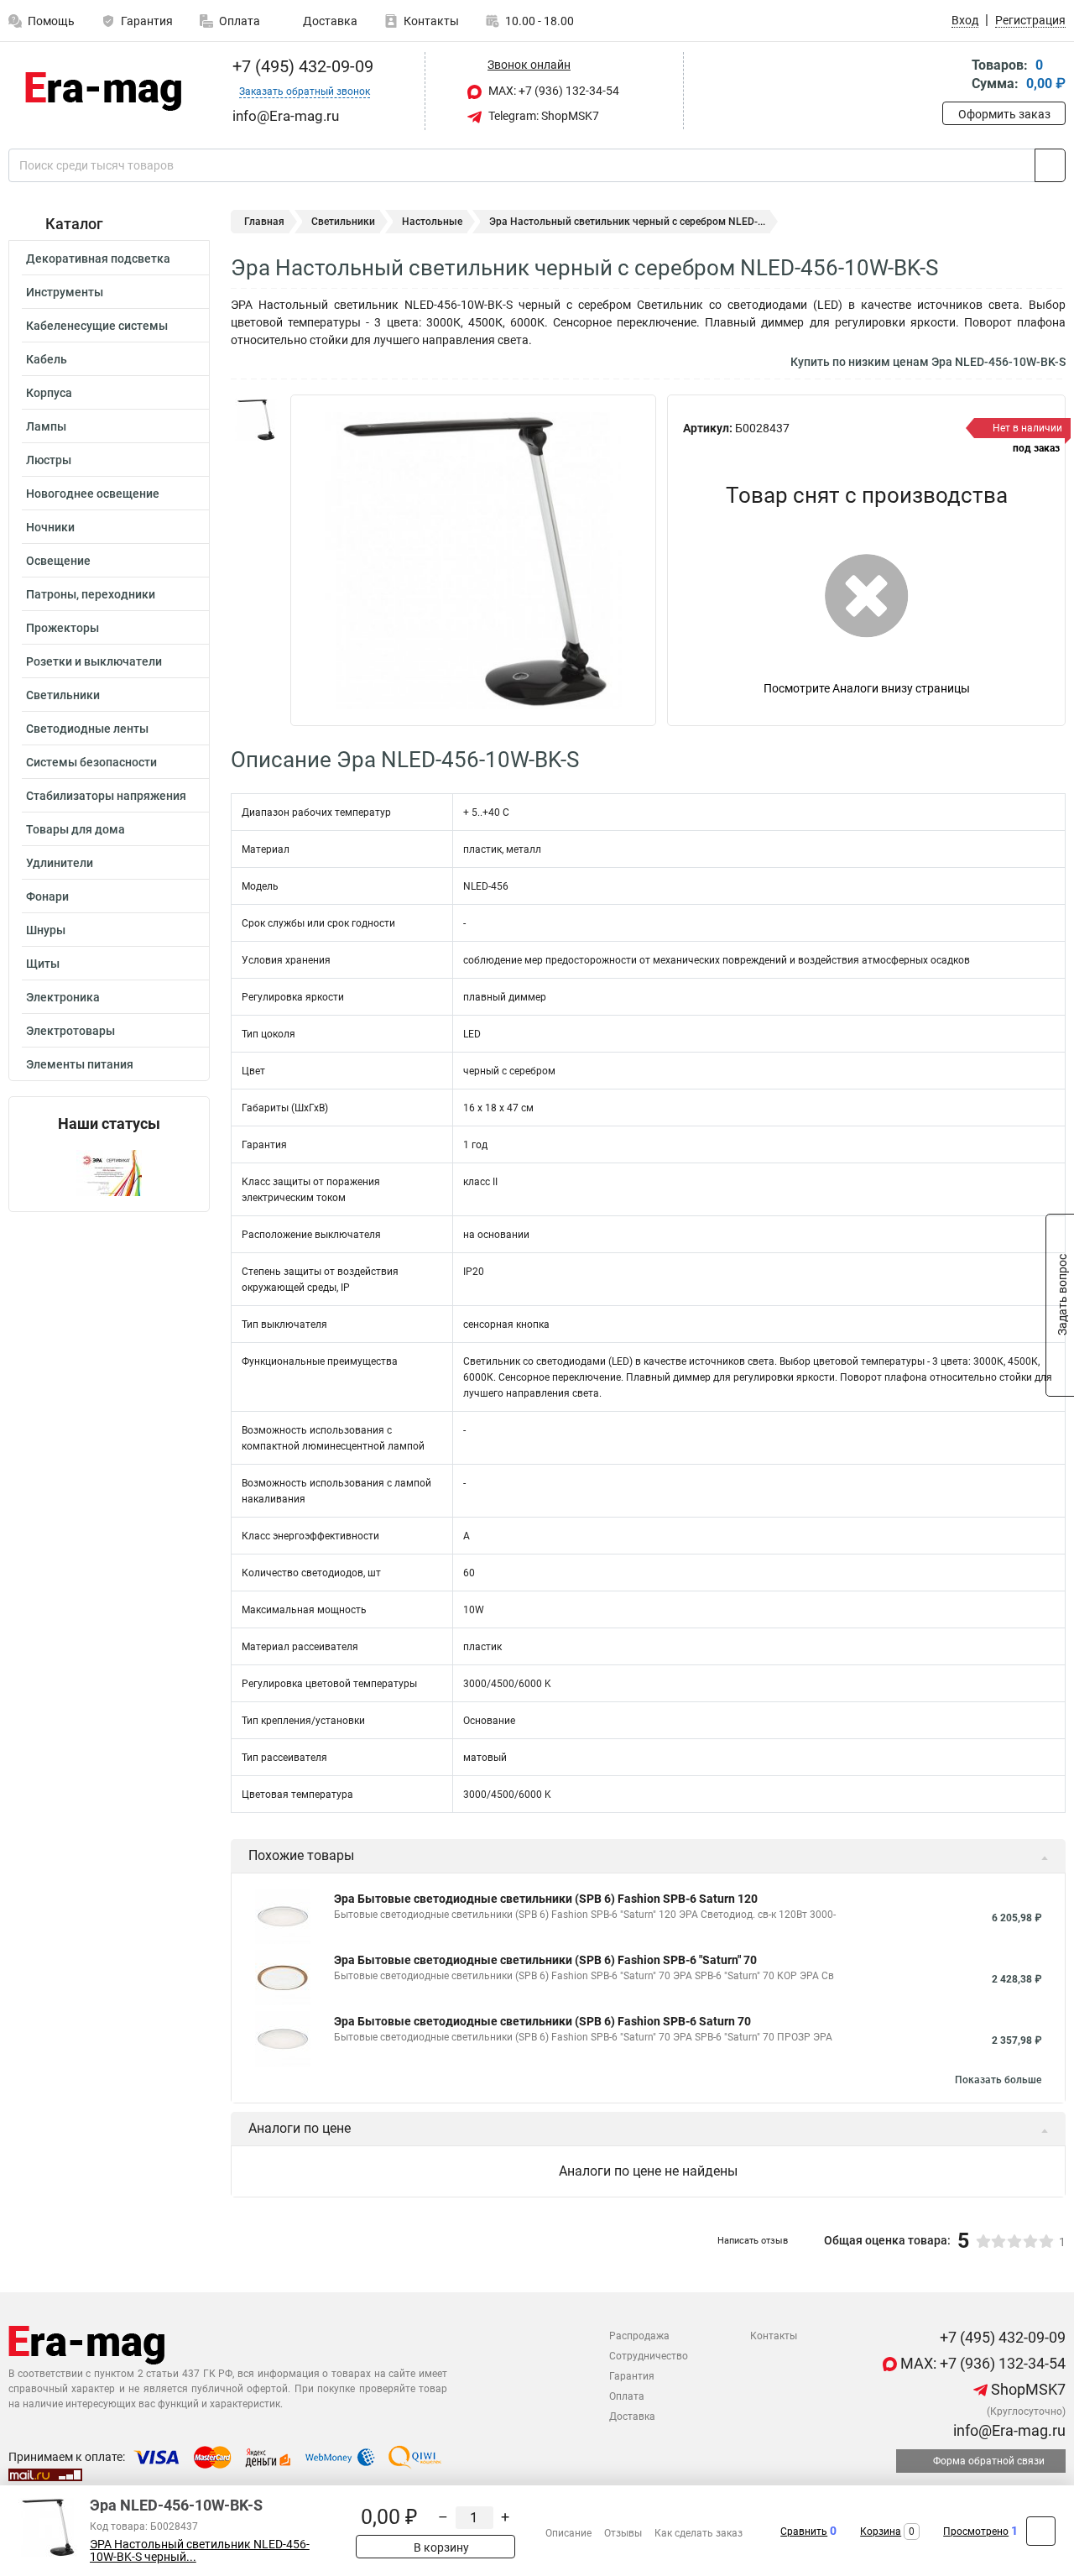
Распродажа (639, 2336)
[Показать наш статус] (109, 1172)
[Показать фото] (256, 420)
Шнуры (46, 930)
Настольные (432, 222)
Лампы (46, 426)
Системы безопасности (91, 762)
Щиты (43, 964)
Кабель (47, 359)
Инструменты (65, 292)
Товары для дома (76, 829)
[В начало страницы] (1041, 2531)
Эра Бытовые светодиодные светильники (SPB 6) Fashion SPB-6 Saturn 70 (542, 2021)
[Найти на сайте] (1050, 165)
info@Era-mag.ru (1008, 2430)
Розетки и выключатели (94, 661)
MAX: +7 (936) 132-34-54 (553, 91)
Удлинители (60, 863)
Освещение (58, 561)
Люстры (49, 460)
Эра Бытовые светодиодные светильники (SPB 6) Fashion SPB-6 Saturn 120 (546, 1899)
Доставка (329, 21)
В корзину (440, 2547)
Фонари (47, 896)
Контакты (431, 21)
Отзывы (623, 2533)
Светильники (63, 695)
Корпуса (49, 393)
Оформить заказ (1004, 114)
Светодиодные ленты (87, 729)
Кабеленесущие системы (97, 326)
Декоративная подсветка (98, 259)
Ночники (50, 527)
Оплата (240, 21)
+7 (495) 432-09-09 (301, 66)
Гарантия (147, 21)
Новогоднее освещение (93, 494)
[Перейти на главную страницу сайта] (103, 91)
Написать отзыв (753, 2241)
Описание (568, 2533)
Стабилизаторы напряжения (106, 796)
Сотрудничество (649, 2356)
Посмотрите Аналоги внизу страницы (867, 688)
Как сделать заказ (699, 2533)
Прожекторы (63, 628)
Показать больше (998, 2080)
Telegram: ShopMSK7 (542, 116)
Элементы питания (80, 1064)
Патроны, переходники (91, 594)
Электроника (63, 997)
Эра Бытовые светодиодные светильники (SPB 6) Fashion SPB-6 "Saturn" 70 (545, 1960)
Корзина (881, 2532)
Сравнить (804, 2532)
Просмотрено (976, 2532)
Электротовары (70, 1031)
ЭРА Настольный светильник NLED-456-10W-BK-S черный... (200, 2551)
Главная (264, 222)
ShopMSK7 (1027, 2389)
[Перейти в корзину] (954, 76)
